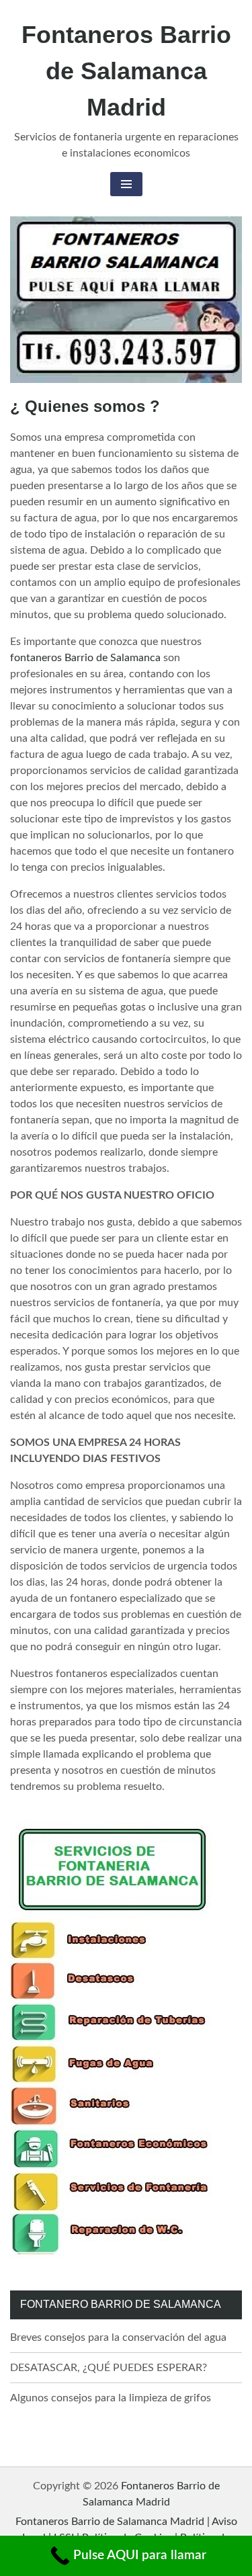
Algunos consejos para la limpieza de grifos (111, 2398)
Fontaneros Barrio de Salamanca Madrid (126, 71)
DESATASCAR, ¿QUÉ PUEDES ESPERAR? (109, 2368)
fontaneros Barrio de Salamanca (85, 658)
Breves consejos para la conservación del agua (118, 2337)
